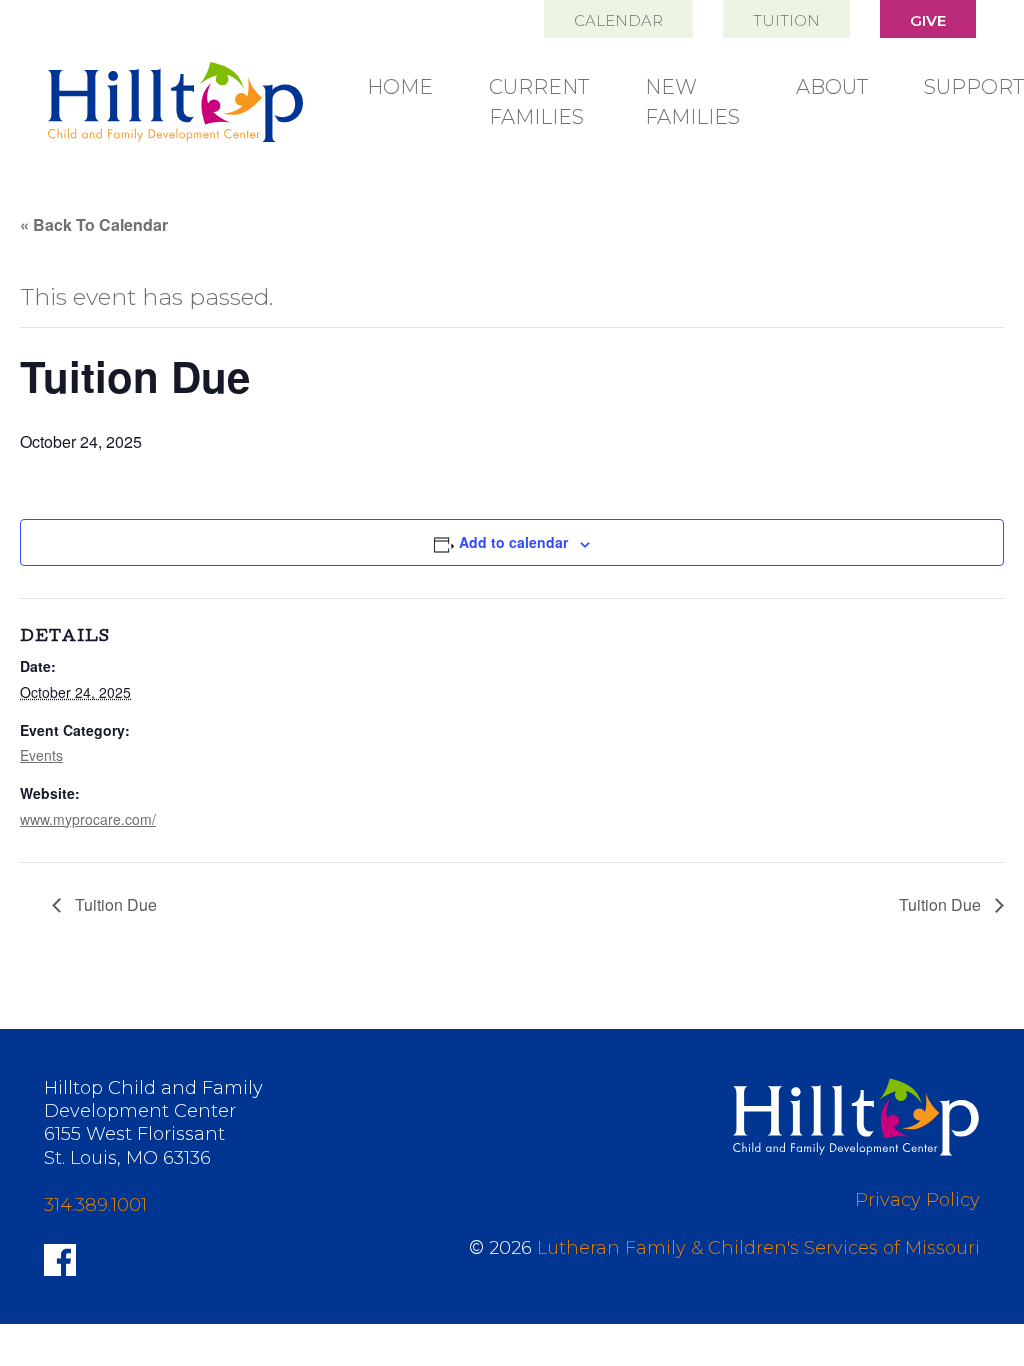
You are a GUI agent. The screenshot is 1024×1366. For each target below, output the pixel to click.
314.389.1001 (95, 1205)
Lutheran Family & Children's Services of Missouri (758, 1248)
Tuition (786, 20)
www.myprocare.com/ (88, 819)
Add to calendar (513, 542)
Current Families (539, 102)
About (832, 87)
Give (928, 20)
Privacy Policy (917, 1200)
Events (41, 755)
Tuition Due (114, 904)
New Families (692, 102)
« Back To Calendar (94, 224)
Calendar (618, 20)
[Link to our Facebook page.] (60, 1258)
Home (400, 87)
